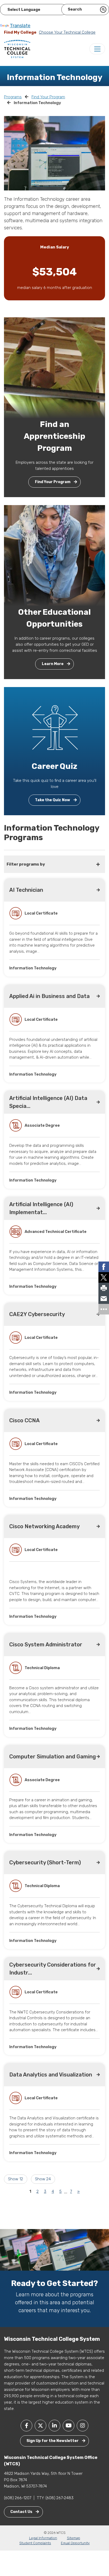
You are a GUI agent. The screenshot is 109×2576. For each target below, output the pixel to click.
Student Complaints (35, 2543)
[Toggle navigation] (97, 49)
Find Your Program (48, 97)
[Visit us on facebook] (26, 2426)
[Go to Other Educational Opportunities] (54, 555)
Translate (20, 26)
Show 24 (43, 2179)
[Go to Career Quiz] (54, 727)
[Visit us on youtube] (69, 2426)
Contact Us (22, 2512)
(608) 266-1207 (18, 2498)
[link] (104, 1267)
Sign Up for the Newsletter (53, 2441)
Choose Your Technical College (67, 32)
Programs (13, 97)
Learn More (53, 664)
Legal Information (43, 2538)
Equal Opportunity (75, 2543)
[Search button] (103, 10)
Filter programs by (26, 864)
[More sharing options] (104, 1309)
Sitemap (74, 2538)
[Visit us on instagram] (83, 2426)
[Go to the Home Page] (17, 49)
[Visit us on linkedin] (54, 2426)
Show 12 (15, 2179)
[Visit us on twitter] (40, 2426)
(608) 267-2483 (60, 2498)
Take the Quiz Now (53, 800)
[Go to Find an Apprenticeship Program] (54, 368)
